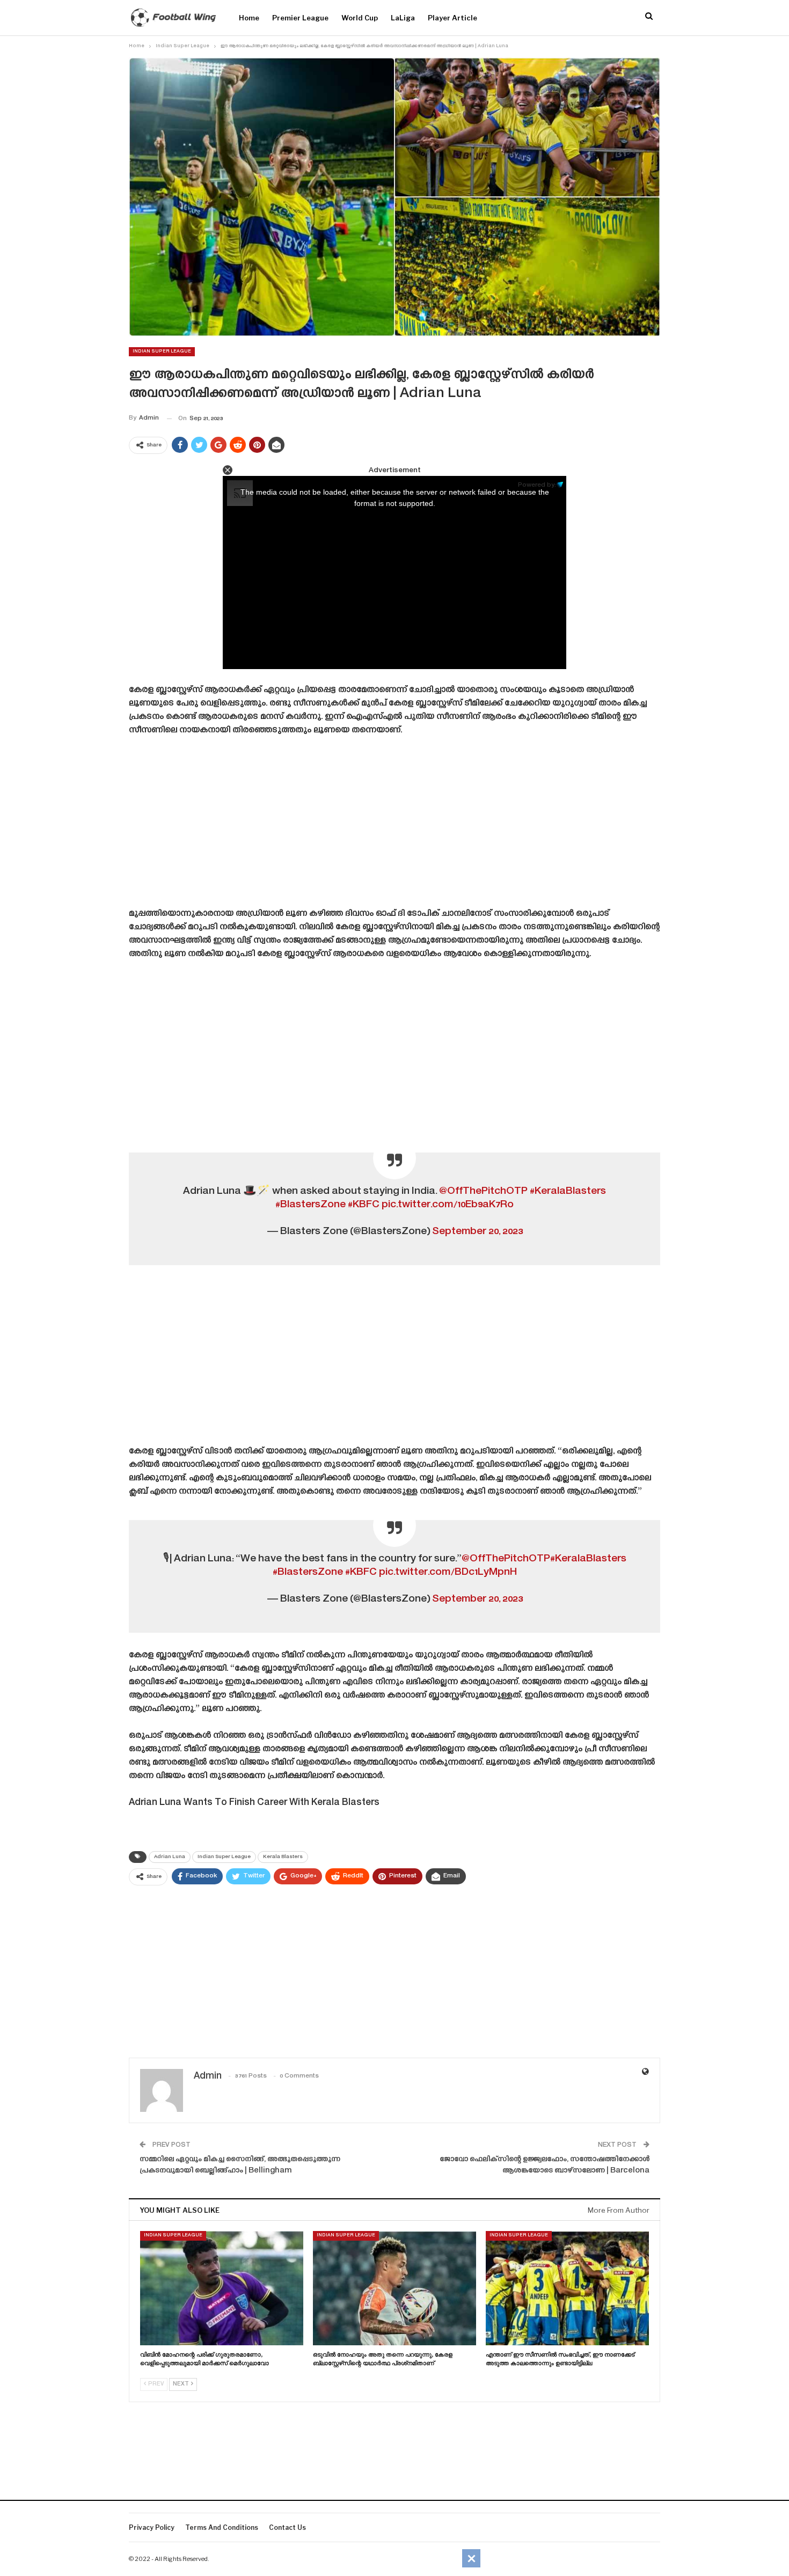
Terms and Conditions (222, 2527)
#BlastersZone (311, 1205)
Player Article (452, 18)
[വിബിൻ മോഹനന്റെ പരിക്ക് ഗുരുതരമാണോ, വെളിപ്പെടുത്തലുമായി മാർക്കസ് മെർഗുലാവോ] (222, 2288)
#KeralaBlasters (568, 1191)
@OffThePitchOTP (483, 1191)
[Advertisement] (394, 826)
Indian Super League (162, 351)
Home (249, 18)
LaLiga (403, 18)
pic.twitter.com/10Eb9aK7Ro (448, 1205)
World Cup (360, 18)
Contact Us (287, 2527)
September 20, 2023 (477, 1232)
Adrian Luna (170, 1857)
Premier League (300, 18)
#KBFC (364, 1205)
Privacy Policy (152, 2527)
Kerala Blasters (283, 1857)
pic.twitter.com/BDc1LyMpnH (448, 1572)
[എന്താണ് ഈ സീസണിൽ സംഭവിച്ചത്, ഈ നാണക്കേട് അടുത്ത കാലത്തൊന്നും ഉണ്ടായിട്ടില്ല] (567, 2288)
